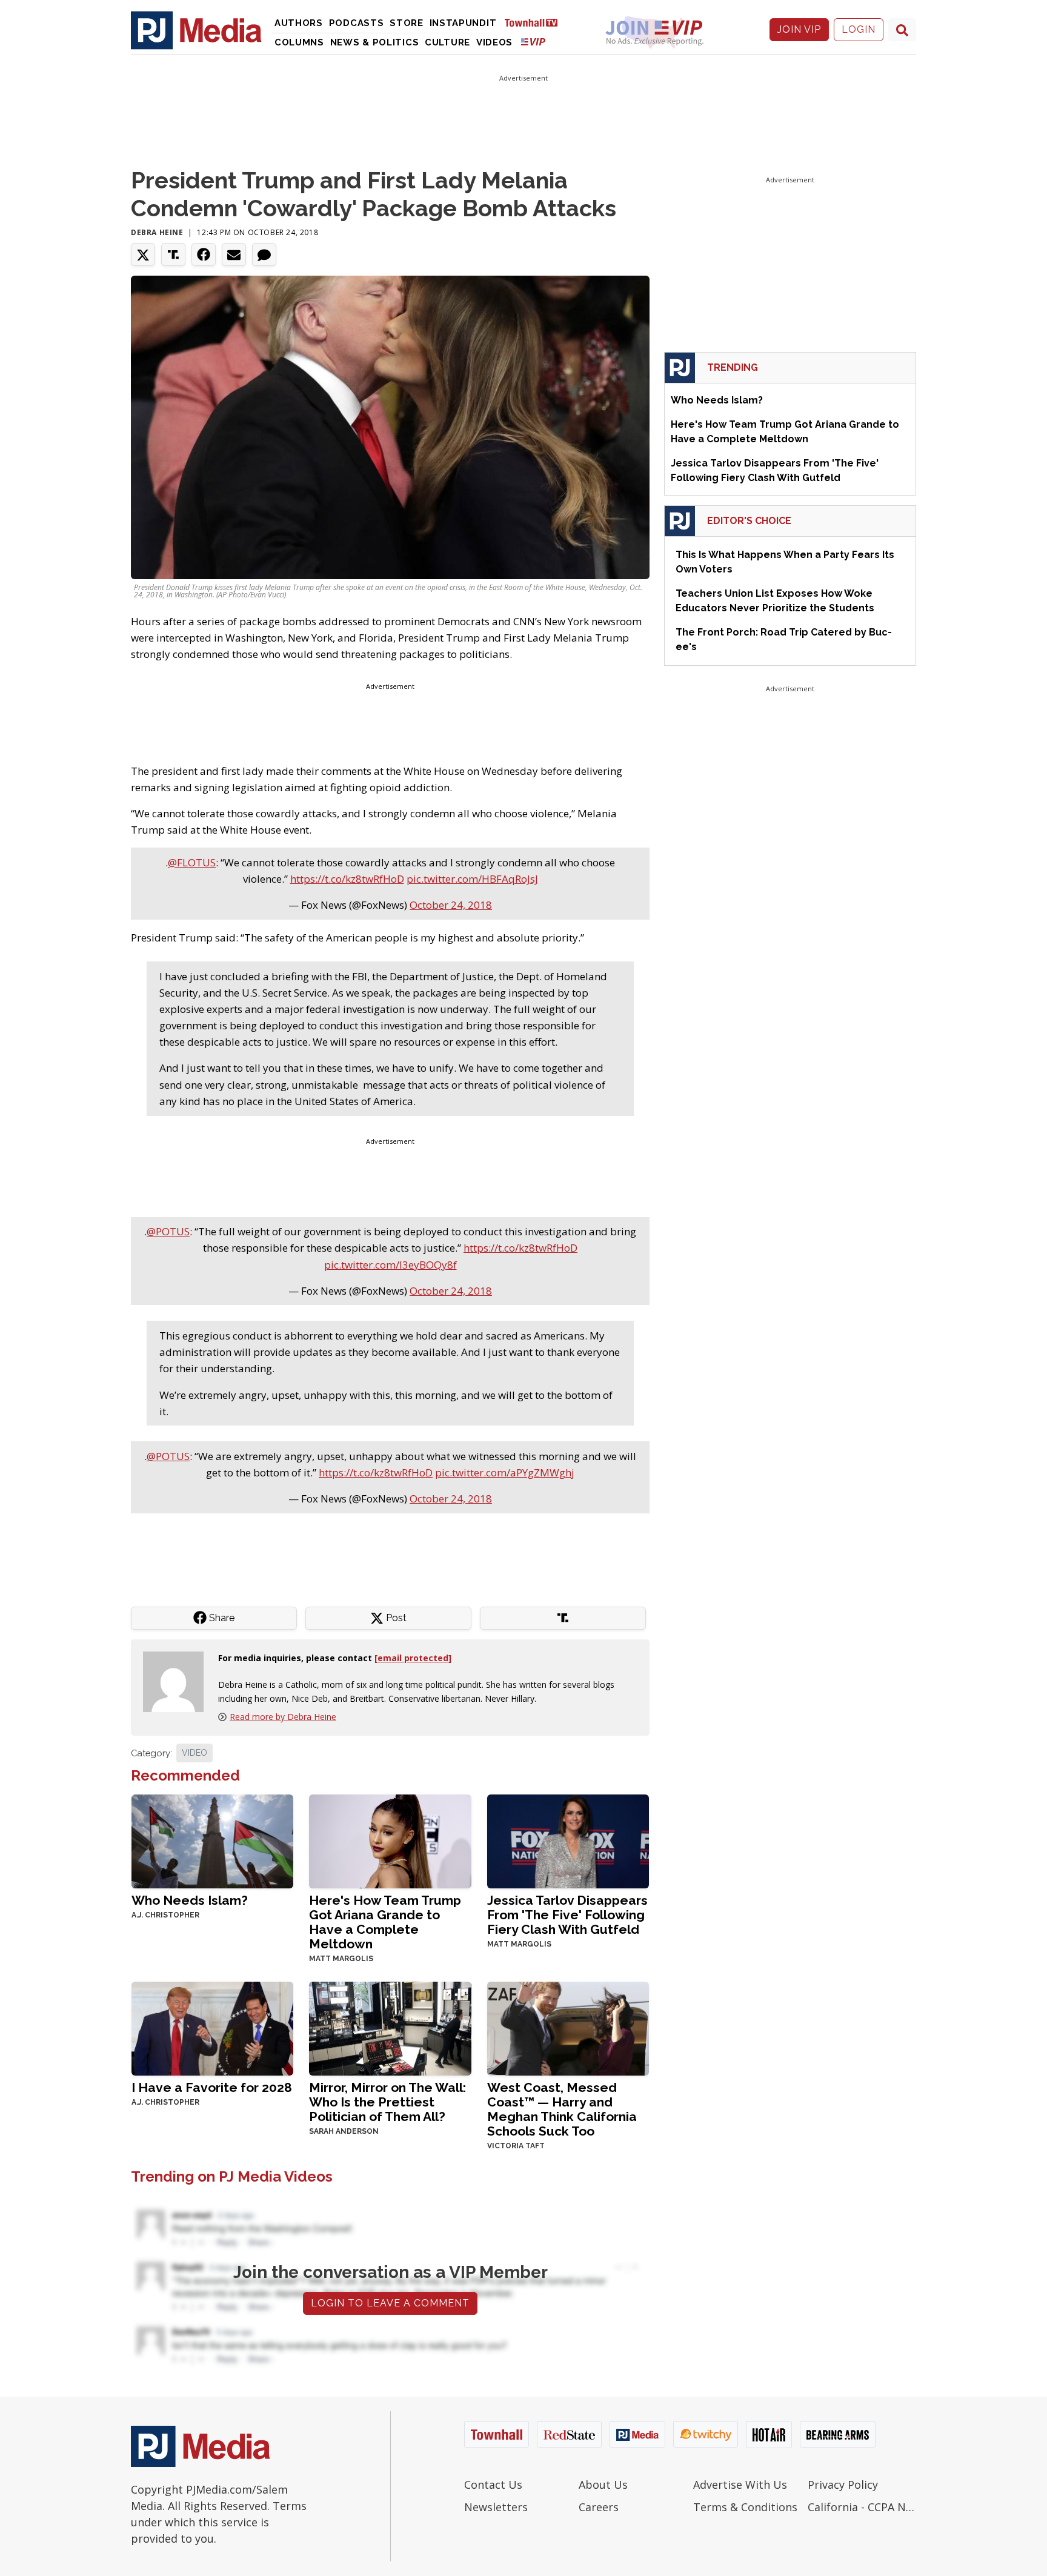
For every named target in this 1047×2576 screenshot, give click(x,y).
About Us (603, 2485)
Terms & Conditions (745, 2507)
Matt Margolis (341, 1959)
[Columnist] (178, 1680)
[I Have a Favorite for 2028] (212, 2027)
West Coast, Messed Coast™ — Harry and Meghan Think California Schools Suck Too (562, 2109)
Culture (447, 42)
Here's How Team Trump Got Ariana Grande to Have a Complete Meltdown (385, 1922)
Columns (299, 42)
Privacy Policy (843, 2485)
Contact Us (493, 2485)
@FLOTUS (192, 862)
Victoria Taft (516, 2146)
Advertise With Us (740, 2485)
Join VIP (799, 29)
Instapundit (463, 23)
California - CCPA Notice (862, 2507)
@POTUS (168, 1231)
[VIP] (533, 41)
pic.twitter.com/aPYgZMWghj (505, 1472)
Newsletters (496, 2507)
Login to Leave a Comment (390, 2303)
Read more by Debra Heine (283, 1717)
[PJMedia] (196, 30)
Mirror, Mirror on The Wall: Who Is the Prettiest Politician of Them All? (387, 2102)
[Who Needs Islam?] (212, 1840)
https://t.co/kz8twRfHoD (347, 879)
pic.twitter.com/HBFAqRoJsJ (472, 879)
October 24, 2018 (451, 905)
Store (407, 23)
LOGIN (859, 29)
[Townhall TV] (536, 22)
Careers (599, 2507)
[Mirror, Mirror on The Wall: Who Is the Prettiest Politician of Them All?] (390, 2027)
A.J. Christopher (165, 1915)
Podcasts (357, 23)
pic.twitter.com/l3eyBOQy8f (391, 1265)
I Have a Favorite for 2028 (212, 2087)
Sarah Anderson (344, 2131)
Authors (299, 23)
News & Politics (375, 42)
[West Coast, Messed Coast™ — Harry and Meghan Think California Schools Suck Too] (568, 2027)
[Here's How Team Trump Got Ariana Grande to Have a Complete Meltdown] (390, 1840)
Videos (494, 42)
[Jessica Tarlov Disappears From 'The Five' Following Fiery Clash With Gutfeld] (568, 1840)
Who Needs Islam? (190, 1900)
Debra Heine (157, 232)
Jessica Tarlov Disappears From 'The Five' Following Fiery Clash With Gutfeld (567, 1915)
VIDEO (194, 1753)
